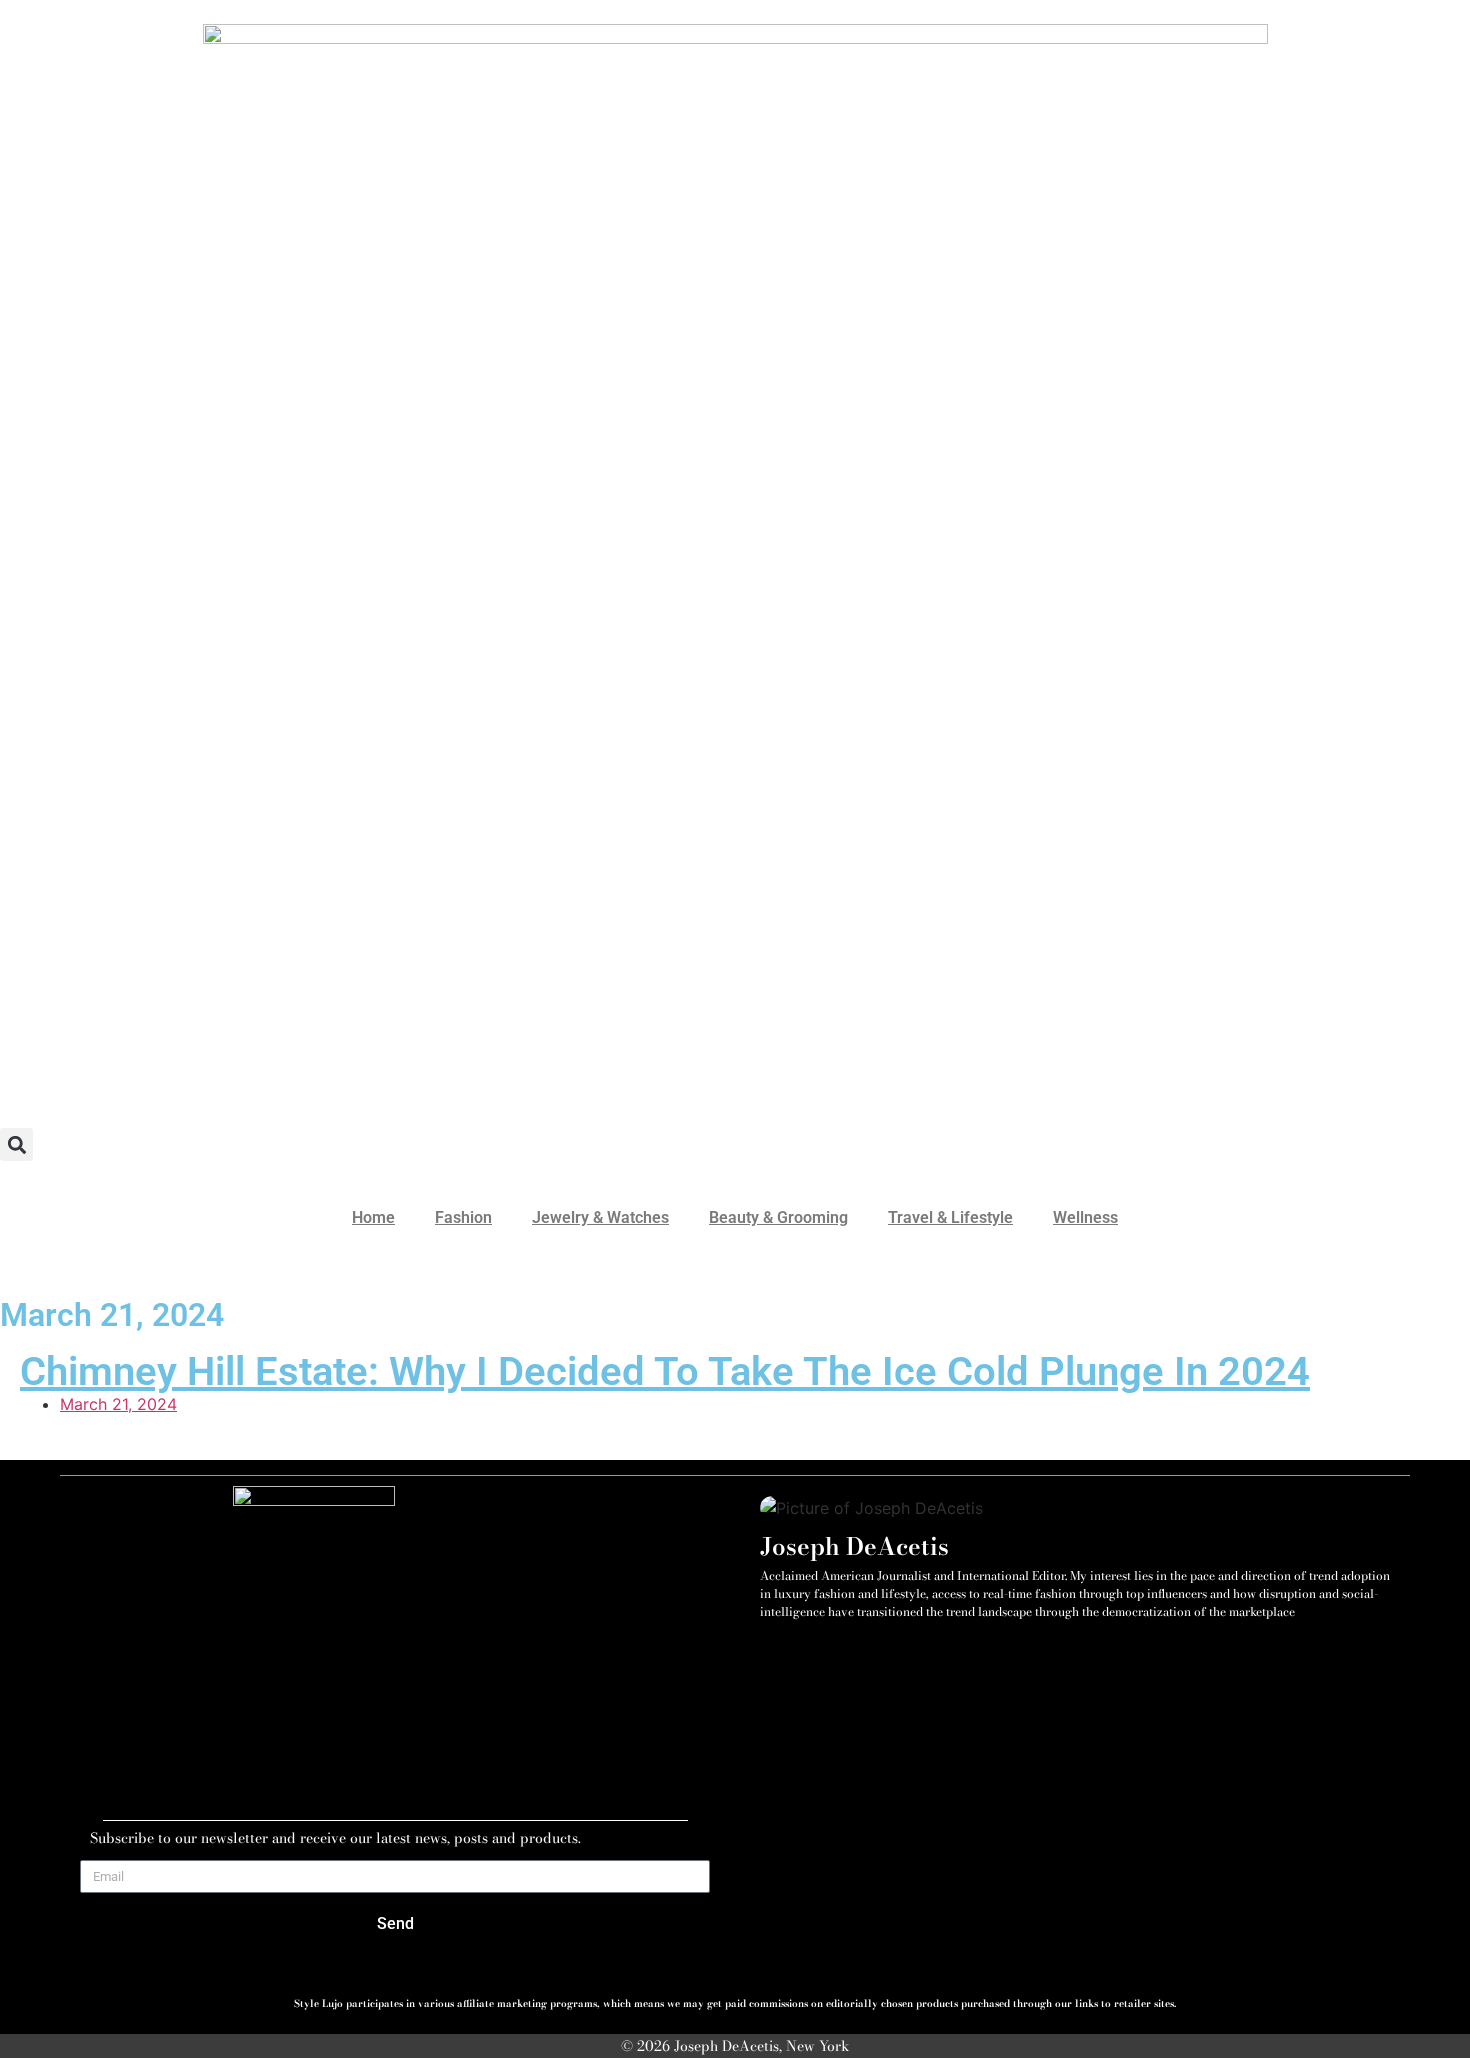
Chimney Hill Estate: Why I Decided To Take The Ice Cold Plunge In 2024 (665, 1371)
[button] (16, 1144)
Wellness (1085, 1217)
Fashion (463, 1217)
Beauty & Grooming (778, 1217)
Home (373, 1217)
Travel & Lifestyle (950, 1217)
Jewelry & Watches (600, 1217)
